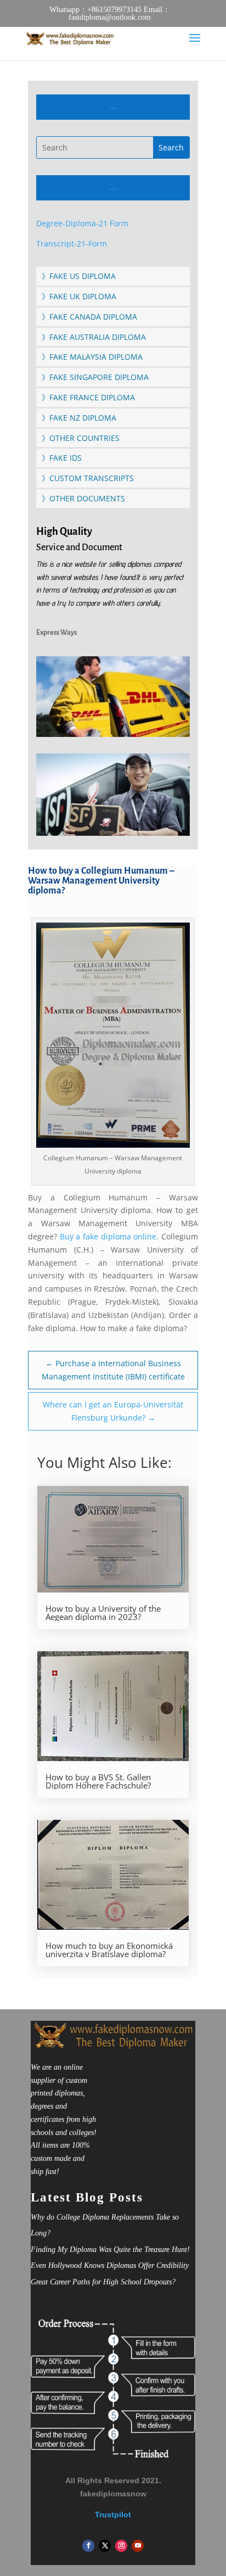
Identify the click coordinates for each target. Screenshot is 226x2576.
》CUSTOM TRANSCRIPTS (88, 478)
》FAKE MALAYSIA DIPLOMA (92, 357)
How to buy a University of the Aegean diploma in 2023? (103, 1613)
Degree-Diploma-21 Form (82, 223)
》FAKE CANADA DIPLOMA (89, 317)
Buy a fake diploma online (108, 1236)
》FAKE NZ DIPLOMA (79, 418)
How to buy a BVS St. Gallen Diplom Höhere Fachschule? (98, 1781)
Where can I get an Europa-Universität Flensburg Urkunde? (113, 1411)
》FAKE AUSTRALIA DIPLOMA (94, 337)
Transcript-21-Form (72, 244)
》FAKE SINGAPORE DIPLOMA (95, 377)
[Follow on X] (105, 2546)
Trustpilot (113, 2514)
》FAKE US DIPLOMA (79, 276)
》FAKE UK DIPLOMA (79, 296)
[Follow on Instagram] (121, 2546)
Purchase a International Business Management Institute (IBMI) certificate (113, 1370)
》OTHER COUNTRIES (81, 438)
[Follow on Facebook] (88, 2546)
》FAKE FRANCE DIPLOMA (88, 397)
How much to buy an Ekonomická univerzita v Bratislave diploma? (109, 1950)
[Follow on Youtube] (138, 2546)
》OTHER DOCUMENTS (83, 498)
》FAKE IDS (62, 458)
